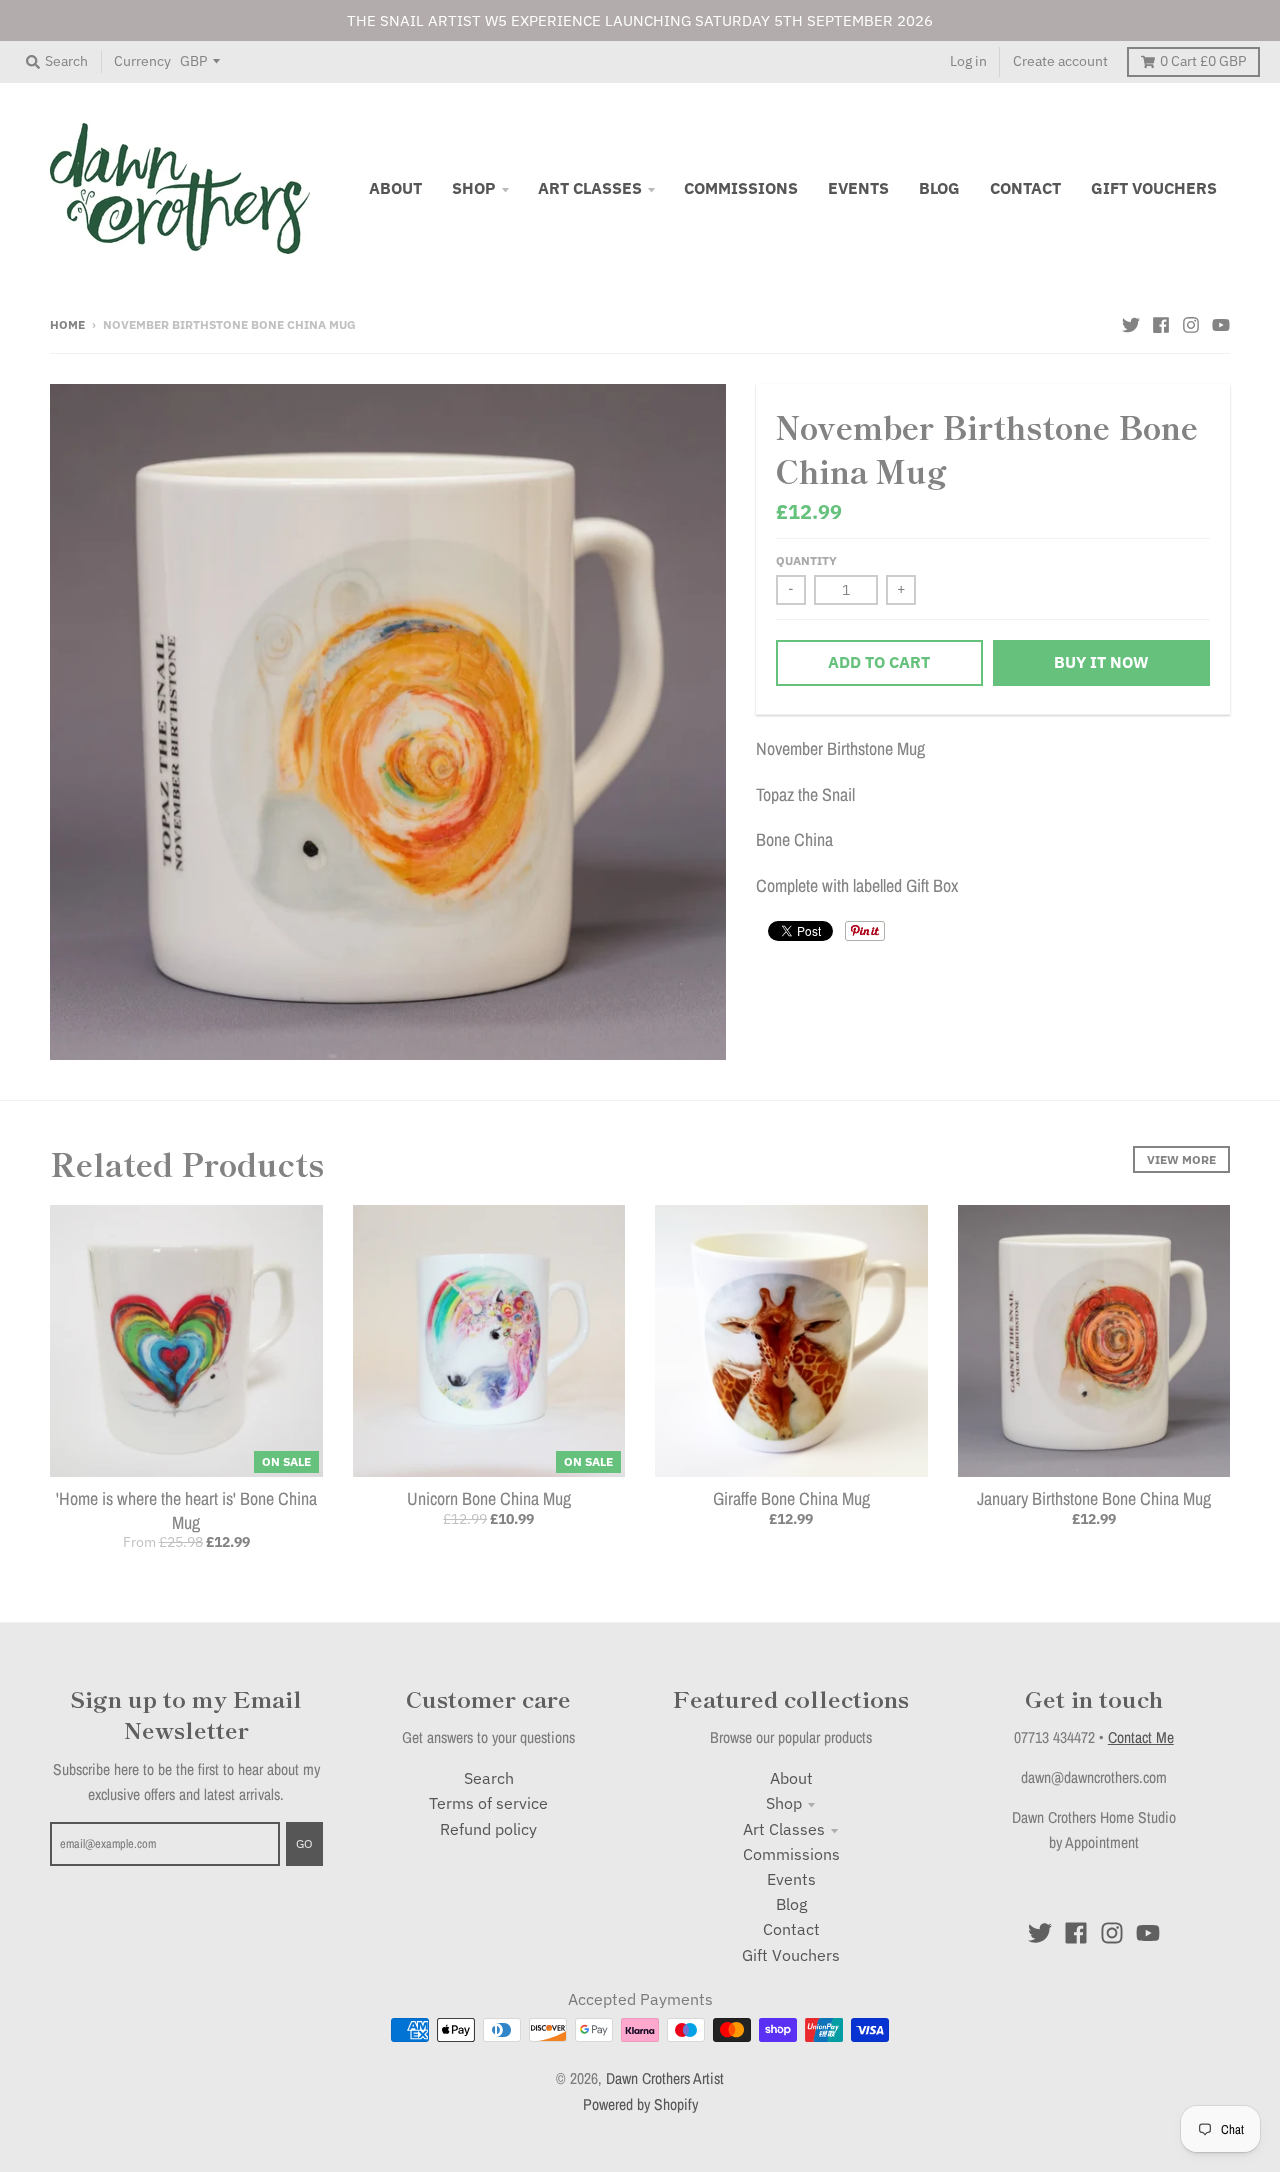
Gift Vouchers (791, 1955)
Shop (784, 1803)
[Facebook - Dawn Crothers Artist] (1161, 323)
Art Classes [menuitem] (590, 188)
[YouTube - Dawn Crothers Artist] (1221, 323)
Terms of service (488, 1803)
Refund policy (488, 1829)
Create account (1060, 61)
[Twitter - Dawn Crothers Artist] (1131, 323)
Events (791, 1879)
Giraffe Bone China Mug (791, 1498)
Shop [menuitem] (474, 188)
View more (1181, 1159)
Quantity (806, 560)
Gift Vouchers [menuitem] (1154, 188)
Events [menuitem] (858, 188)
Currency (142, 61)
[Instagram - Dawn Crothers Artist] (1191, 323)
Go (304, 1843)
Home (67, 324)
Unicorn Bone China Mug (489, 1498)
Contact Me (1141, 1737)
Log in (968, 61)
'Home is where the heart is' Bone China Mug (186, 1510)
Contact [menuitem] (1025, 188)
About (791, 1778)
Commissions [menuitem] (741, 188)
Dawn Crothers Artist (665, 2078)
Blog (791, 1904)
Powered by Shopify (640, 2104)
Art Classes (784, 1829)
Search (489, 1778)
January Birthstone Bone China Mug (1094, 1498)
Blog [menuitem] (939, 188)
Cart (1203, 61)
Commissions (791, 1854)
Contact (791, 1929)
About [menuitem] (395, 188)
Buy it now (1101, 662)
